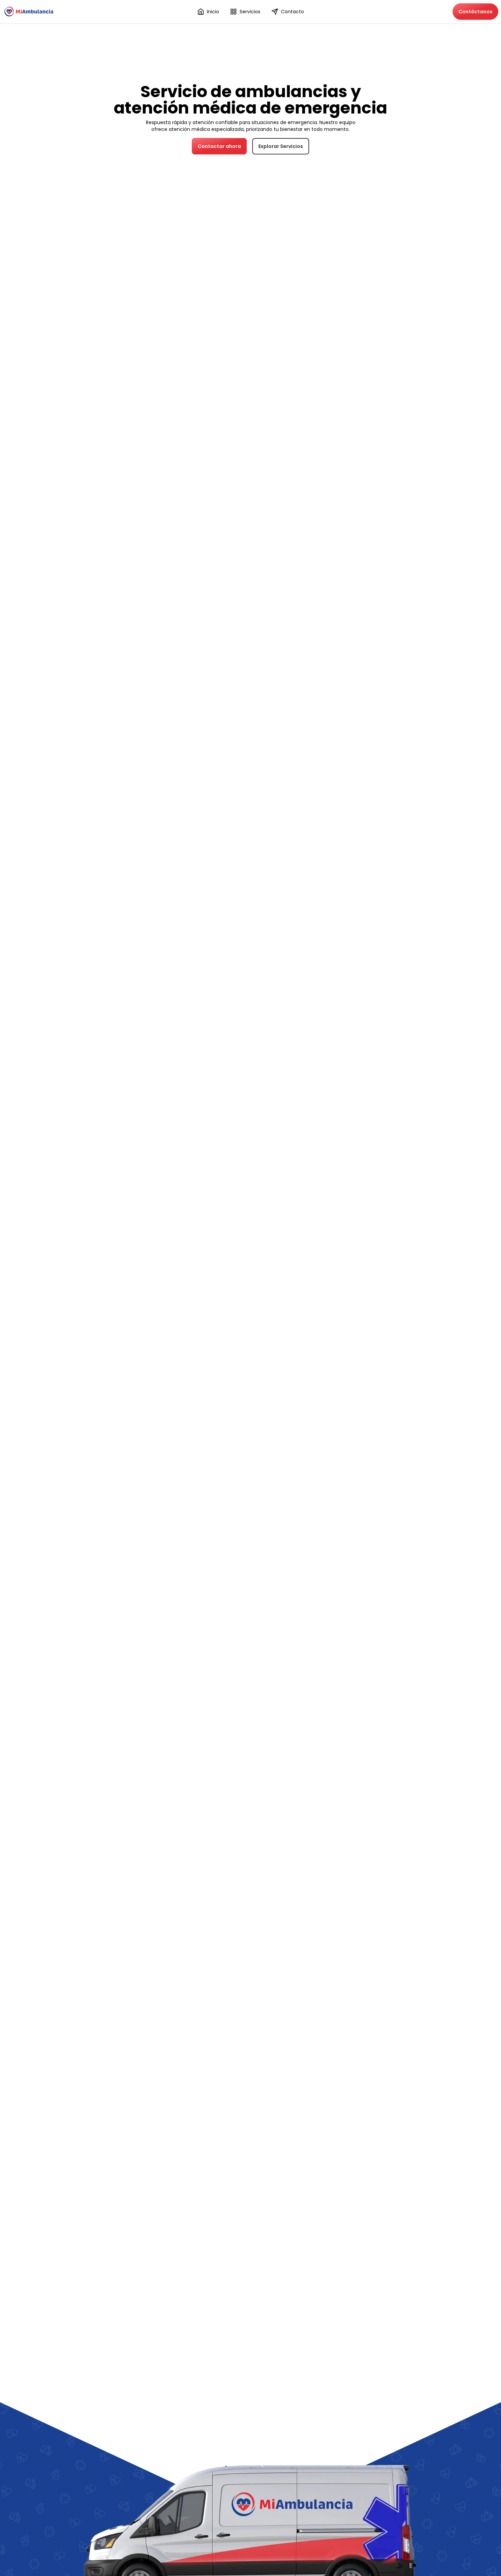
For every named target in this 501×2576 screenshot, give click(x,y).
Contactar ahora (219, 146)
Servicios (250, 12)
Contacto (292, 12)
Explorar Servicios (281, 146)
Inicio (213, 12)
